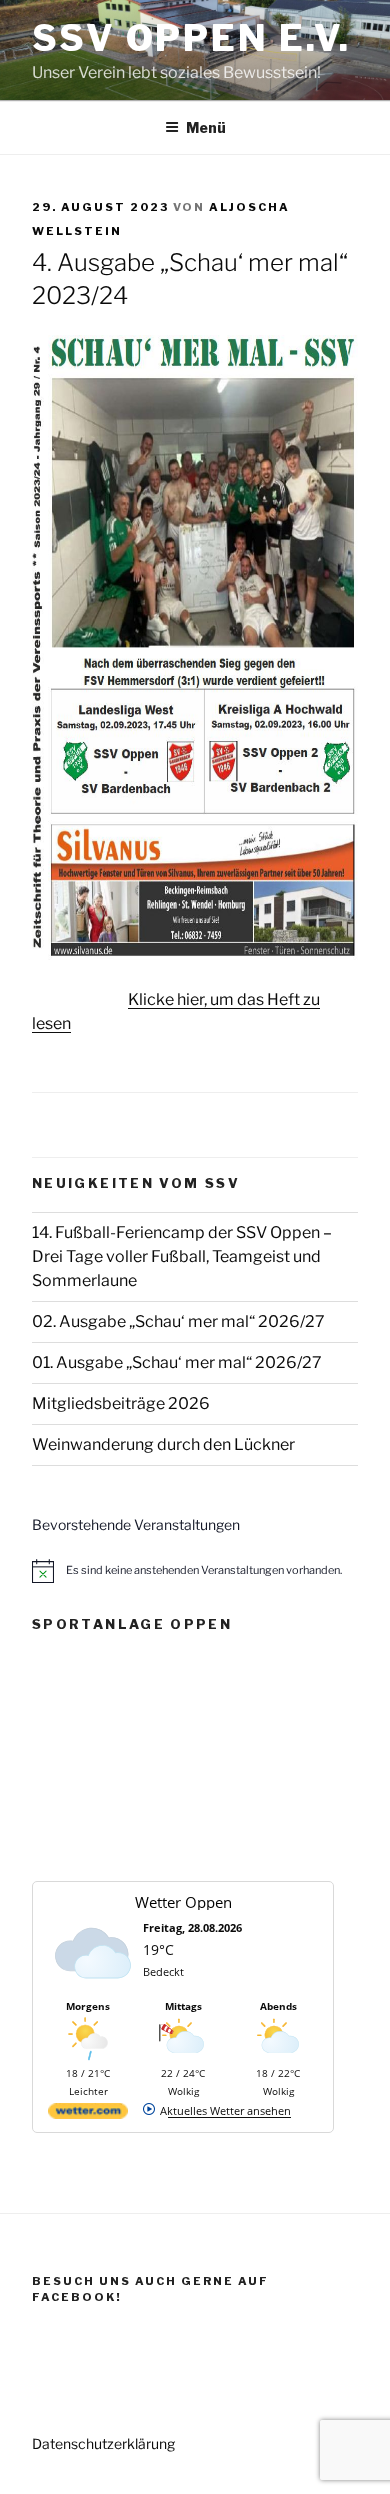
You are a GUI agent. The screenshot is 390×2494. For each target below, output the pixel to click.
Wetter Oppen (183, 1902)
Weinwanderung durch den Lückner (163, 1444)
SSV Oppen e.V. (191, 38)
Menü (206, 127)
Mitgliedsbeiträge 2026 (121, 1403)
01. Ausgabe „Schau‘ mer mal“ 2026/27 (177, 1362)
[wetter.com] (88, 2114)
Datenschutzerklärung (103, 2443)
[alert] (195, 1571)
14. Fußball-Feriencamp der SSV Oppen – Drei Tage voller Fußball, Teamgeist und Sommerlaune (182, 1256)
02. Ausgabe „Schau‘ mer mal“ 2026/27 (178, 1321)
